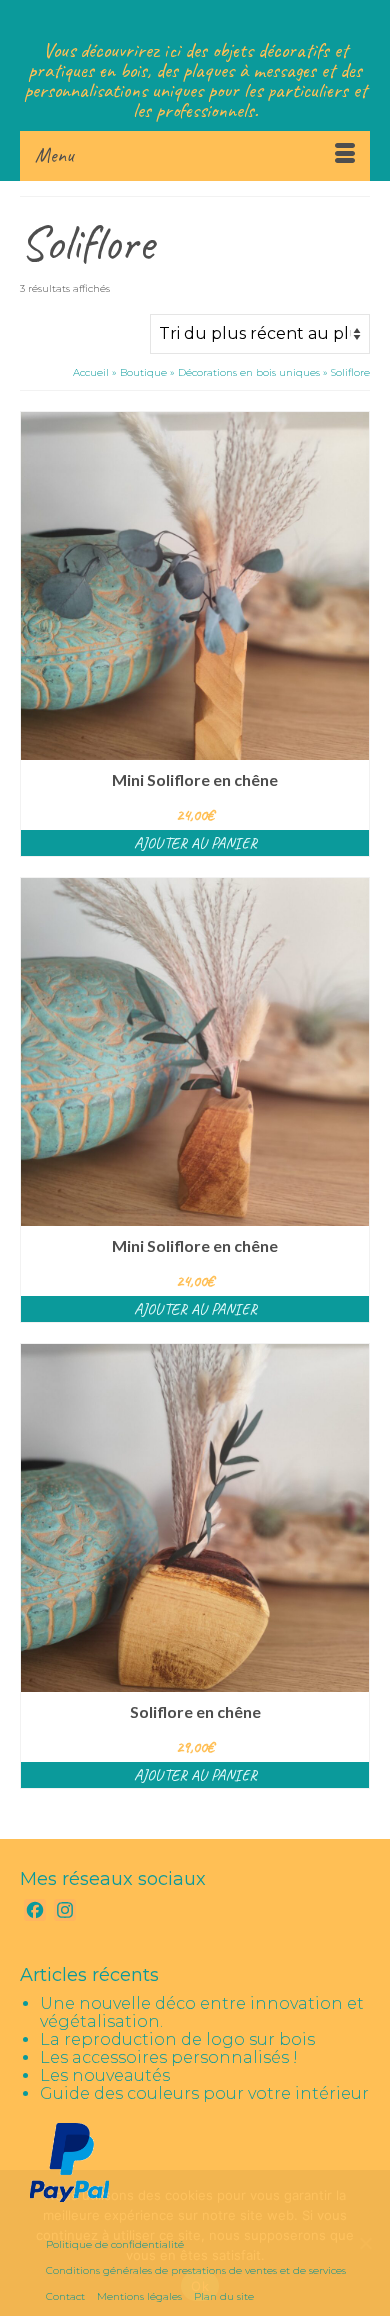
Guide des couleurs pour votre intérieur (204, 2093)
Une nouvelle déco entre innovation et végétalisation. (202, 2012)
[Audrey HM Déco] (195, 20)
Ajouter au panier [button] (195, 843)
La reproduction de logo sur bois (177, 2039)
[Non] (365, 2243)
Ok (200, 2286)
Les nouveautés (105, 2075)
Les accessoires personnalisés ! (169, 2057)
